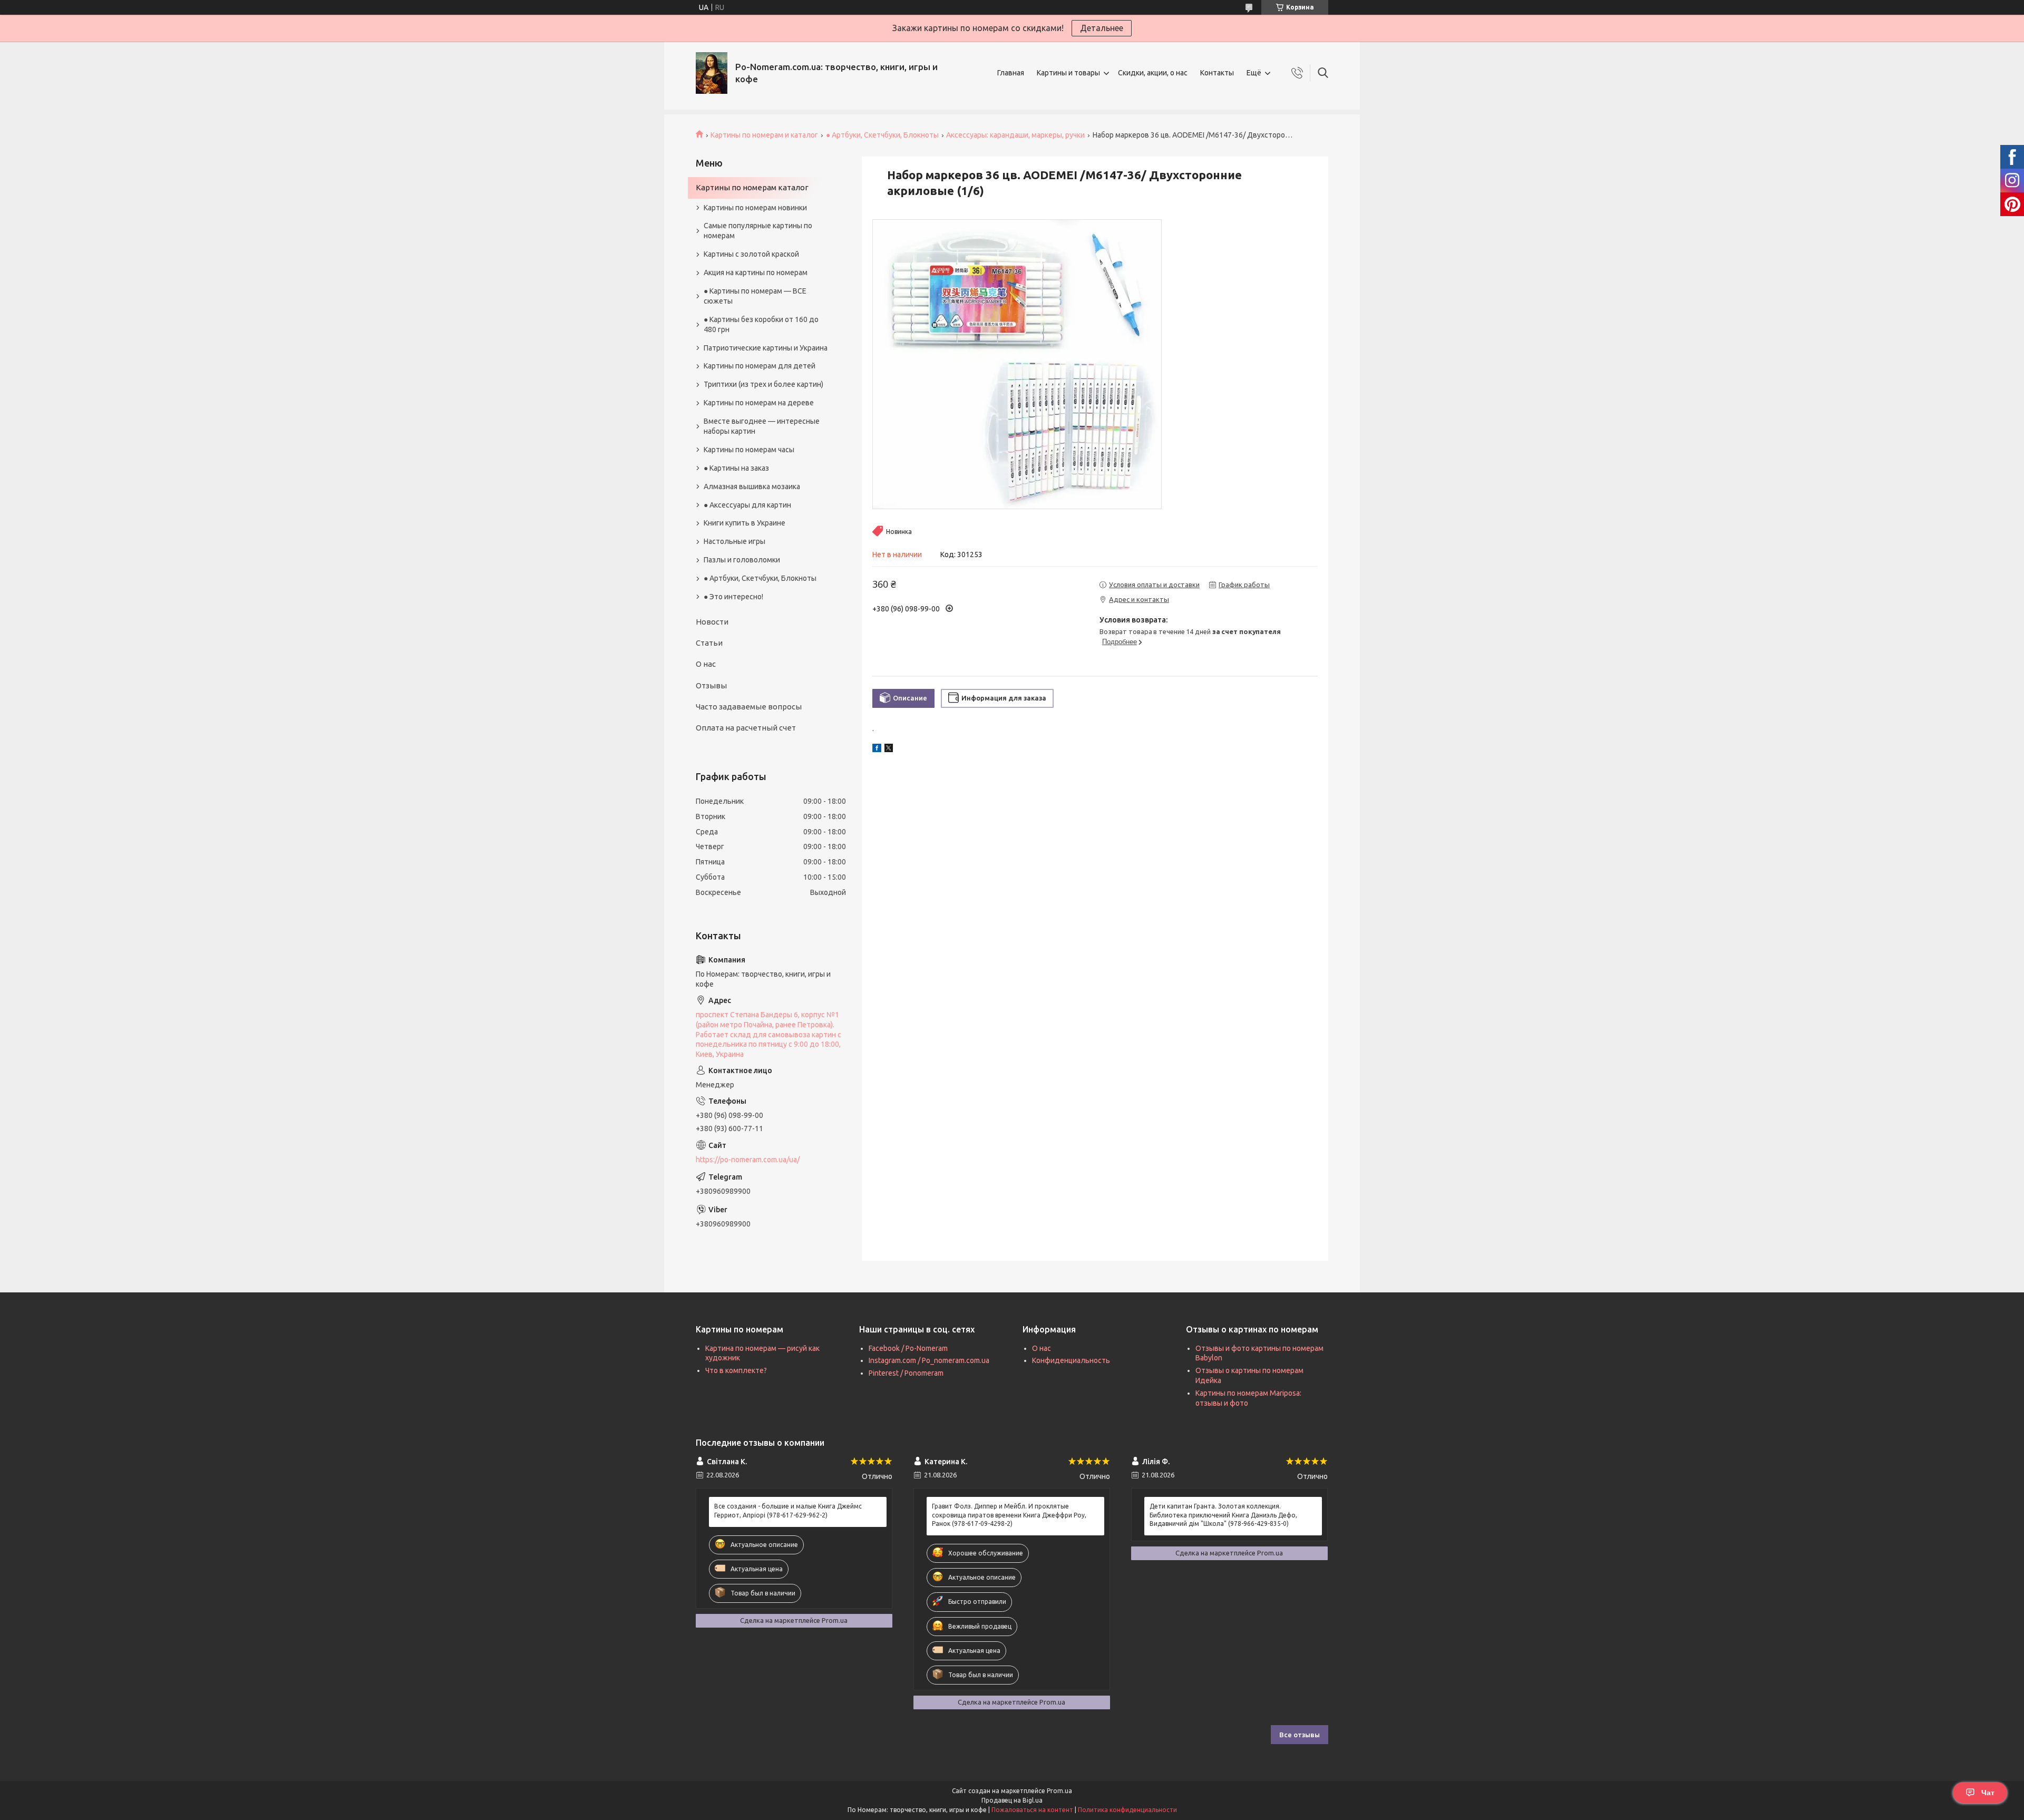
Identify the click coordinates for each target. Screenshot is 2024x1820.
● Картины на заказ (736, 468)
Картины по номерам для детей (760, 366)
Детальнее (1102, 28)
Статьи (709, 643)
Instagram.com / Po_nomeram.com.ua (929, 1360)
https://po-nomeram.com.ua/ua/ (748, 1160)
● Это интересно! (733, 597)
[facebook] (877, 750)
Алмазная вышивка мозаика (752, 486)
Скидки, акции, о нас (1153, 73)
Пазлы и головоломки (742, 560)
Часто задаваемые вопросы (749, 707)
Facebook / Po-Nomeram (908, 1348)
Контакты (1217, 73)
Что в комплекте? (736, 1370)
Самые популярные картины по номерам (758, 231)
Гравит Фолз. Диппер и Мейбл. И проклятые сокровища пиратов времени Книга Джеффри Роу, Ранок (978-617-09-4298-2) (1009, 1515)
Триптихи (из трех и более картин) (763, 384)
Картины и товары (1068, 73)
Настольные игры (734, 541)
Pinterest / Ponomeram (906, 1373)
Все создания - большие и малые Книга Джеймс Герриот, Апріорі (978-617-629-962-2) (788, 1510)
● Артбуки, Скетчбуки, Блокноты (882, 135)
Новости (712, 622)
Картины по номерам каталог (752, 187)
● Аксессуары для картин (747, 505)
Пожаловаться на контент (1032, 1810)
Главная (1011, 73)
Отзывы (711, 685)
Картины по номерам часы (749, 450)
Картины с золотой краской (751, 254)
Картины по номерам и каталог (764, 135)
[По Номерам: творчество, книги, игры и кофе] (712, 73)
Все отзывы (1300, 1735)
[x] (889, 750)
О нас (706, 664)
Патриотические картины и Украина (766, 348)
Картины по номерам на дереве (759, 403)
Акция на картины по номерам (756, 272)
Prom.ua (1059, 1791)
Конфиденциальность (1071, 1360)
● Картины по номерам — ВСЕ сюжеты (755, 296)
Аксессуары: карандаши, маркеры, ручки (1015, 135)
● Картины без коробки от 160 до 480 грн (761, 324)
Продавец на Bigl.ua (1012, 1800)
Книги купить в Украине (745, 523)
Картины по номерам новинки (755, 208)
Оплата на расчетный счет (746, 728)
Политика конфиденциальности (1127, 1810)
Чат (1988, 1793)
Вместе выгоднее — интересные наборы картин (762, 426)
